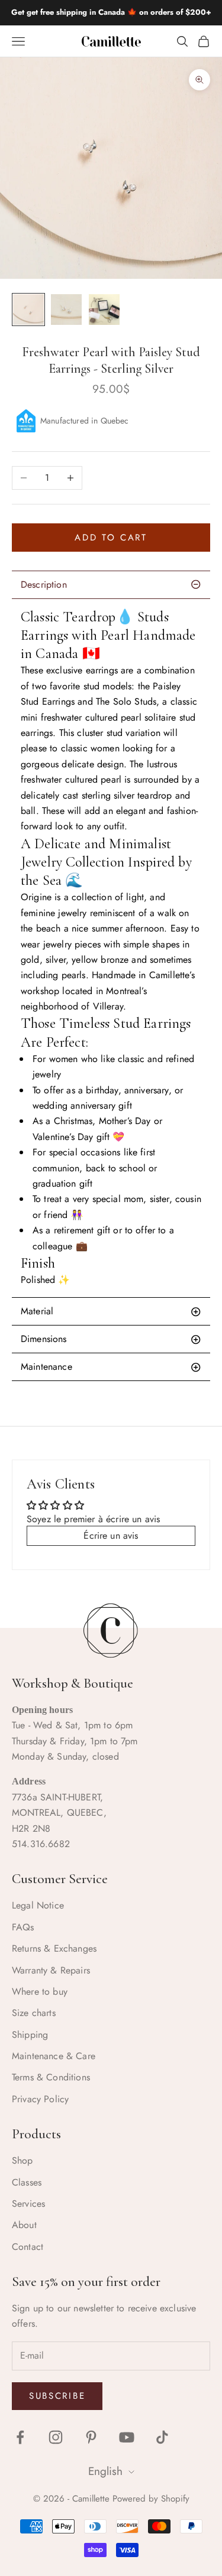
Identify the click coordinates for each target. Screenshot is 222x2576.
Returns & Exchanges (54, 1948)
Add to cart (111, 538)
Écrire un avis (111, 1535)
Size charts (34, 2013)
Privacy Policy (40, 2099)
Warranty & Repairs (51, 1970)
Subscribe (57, 2396)
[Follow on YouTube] (127, 2437)
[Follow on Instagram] (56, 2437)
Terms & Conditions (51, 2077)
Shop (22, 2160)
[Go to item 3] (104, 310)
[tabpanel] (111, 948)
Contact (28, 2247)
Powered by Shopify (151, 2499)
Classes (27, 2182)
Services (28, 2204)
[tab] (111, 1311)
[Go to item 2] (66, 310)
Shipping (30, 2035)
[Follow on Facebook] (20, 2437)
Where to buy (40, 1992)
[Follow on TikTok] (162, 2437)
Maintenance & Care (54, 2056)
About (24, 2225)
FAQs (23, 1927)
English (105, 2472)
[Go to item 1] (28, 310)
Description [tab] (44, 584)
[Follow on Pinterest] (91, 2437)
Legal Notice (38, 1905)
